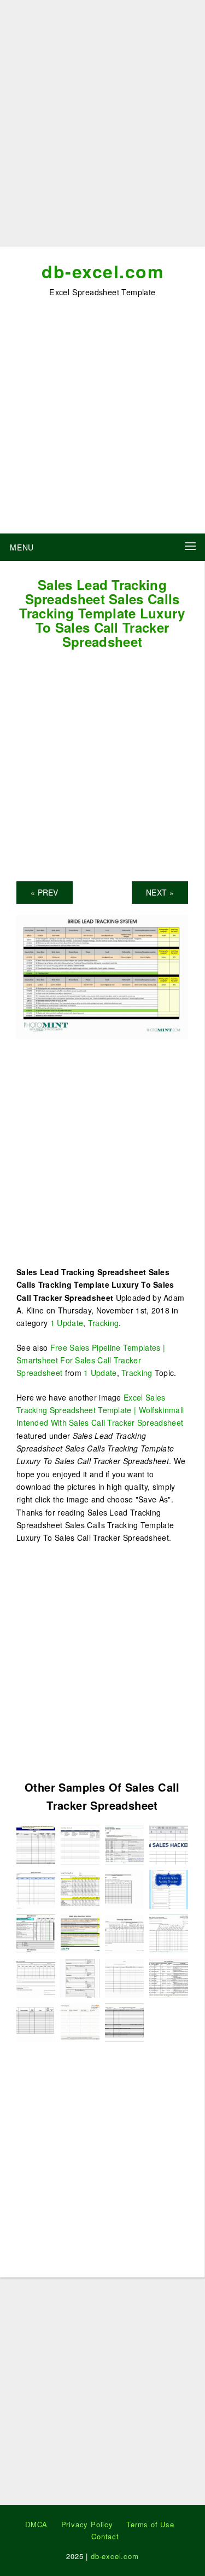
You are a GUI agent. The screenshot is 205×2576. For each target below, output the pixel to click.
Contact (105, 2536)
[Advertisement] (102, 127)
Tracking (103, 1323)
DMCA (36, 2524)
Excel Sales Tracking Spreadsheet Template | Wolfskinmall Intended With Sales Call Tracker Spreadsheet (100, 1410)
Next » (160, 892)
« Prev (45, 892)
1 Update (67, 1323)
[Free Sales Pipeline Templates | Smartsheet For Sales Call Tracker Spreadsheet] (80, 1843)
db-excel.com (102, 271)
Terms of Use (150, 2524)
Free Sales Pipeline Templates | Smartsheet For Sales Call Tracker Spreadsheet (91, 1360)
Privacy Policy (87, 2524)
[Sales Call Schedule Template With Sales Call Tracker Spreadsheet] (124, 2021)
